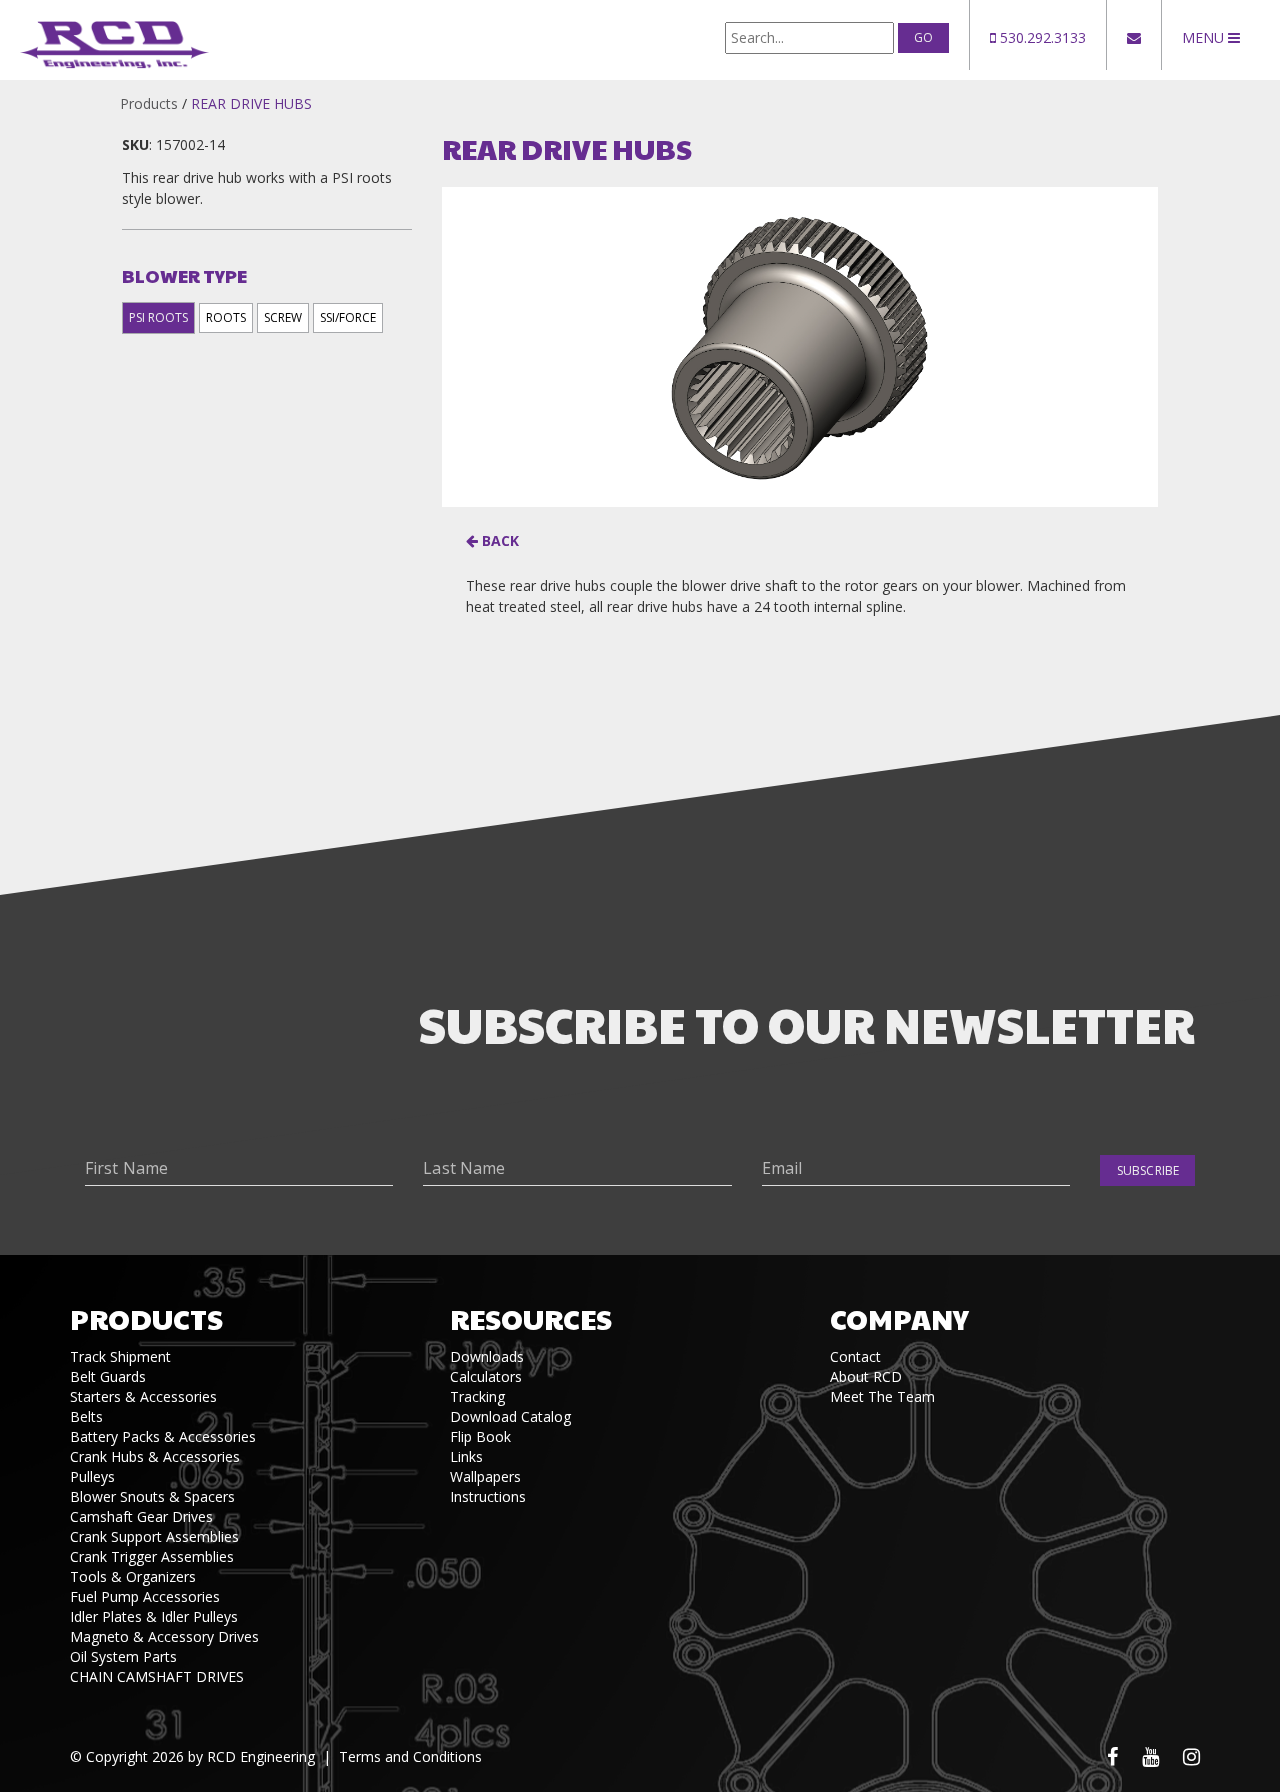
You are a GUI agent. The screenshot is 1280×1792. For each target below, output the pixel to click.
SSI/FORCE (348, 317)
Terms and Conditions (410, 1756)
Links (466, 1456)
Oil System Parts (123, 1656)
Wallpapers (485, 1476)
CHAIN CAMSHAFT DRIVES (157, 1676)
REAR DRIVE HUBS (251, 103)
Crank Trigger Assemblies (152, 1556)
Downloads (487, 1356)
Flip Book (480, 1436)
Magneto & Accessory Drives (164, 1636)
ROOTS (226, 317)
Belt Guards (108, 1376)
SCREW (283, 317)
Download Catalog (510, 1416)
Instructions (488, 1496)
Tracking (477, 1396)
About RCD (866, 1376)
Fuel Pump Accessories (145, 1596)
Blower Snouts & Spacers (152, 1496)
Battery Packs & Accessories (163, 1436)
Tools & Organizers (133, 1576)
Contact (855, 1356)
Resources (531, 1318)
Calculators (486, 1376)
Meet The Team (882, 1396)
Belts (86, 1416)
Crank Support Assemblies (154, 1536)
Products (149, 103)
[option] (799, 347)
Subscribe (1148, 1170)
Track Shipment (120, 1356)
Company (899, 1318)
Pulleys (92, 1476)
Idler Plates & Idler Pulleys (154, 1616)
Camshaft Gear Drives (141, 1516)
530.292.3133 (1041, 37)
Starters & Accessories (143, 1396)
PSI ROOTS (158, 317)
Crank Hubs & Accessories (155, 1456)
